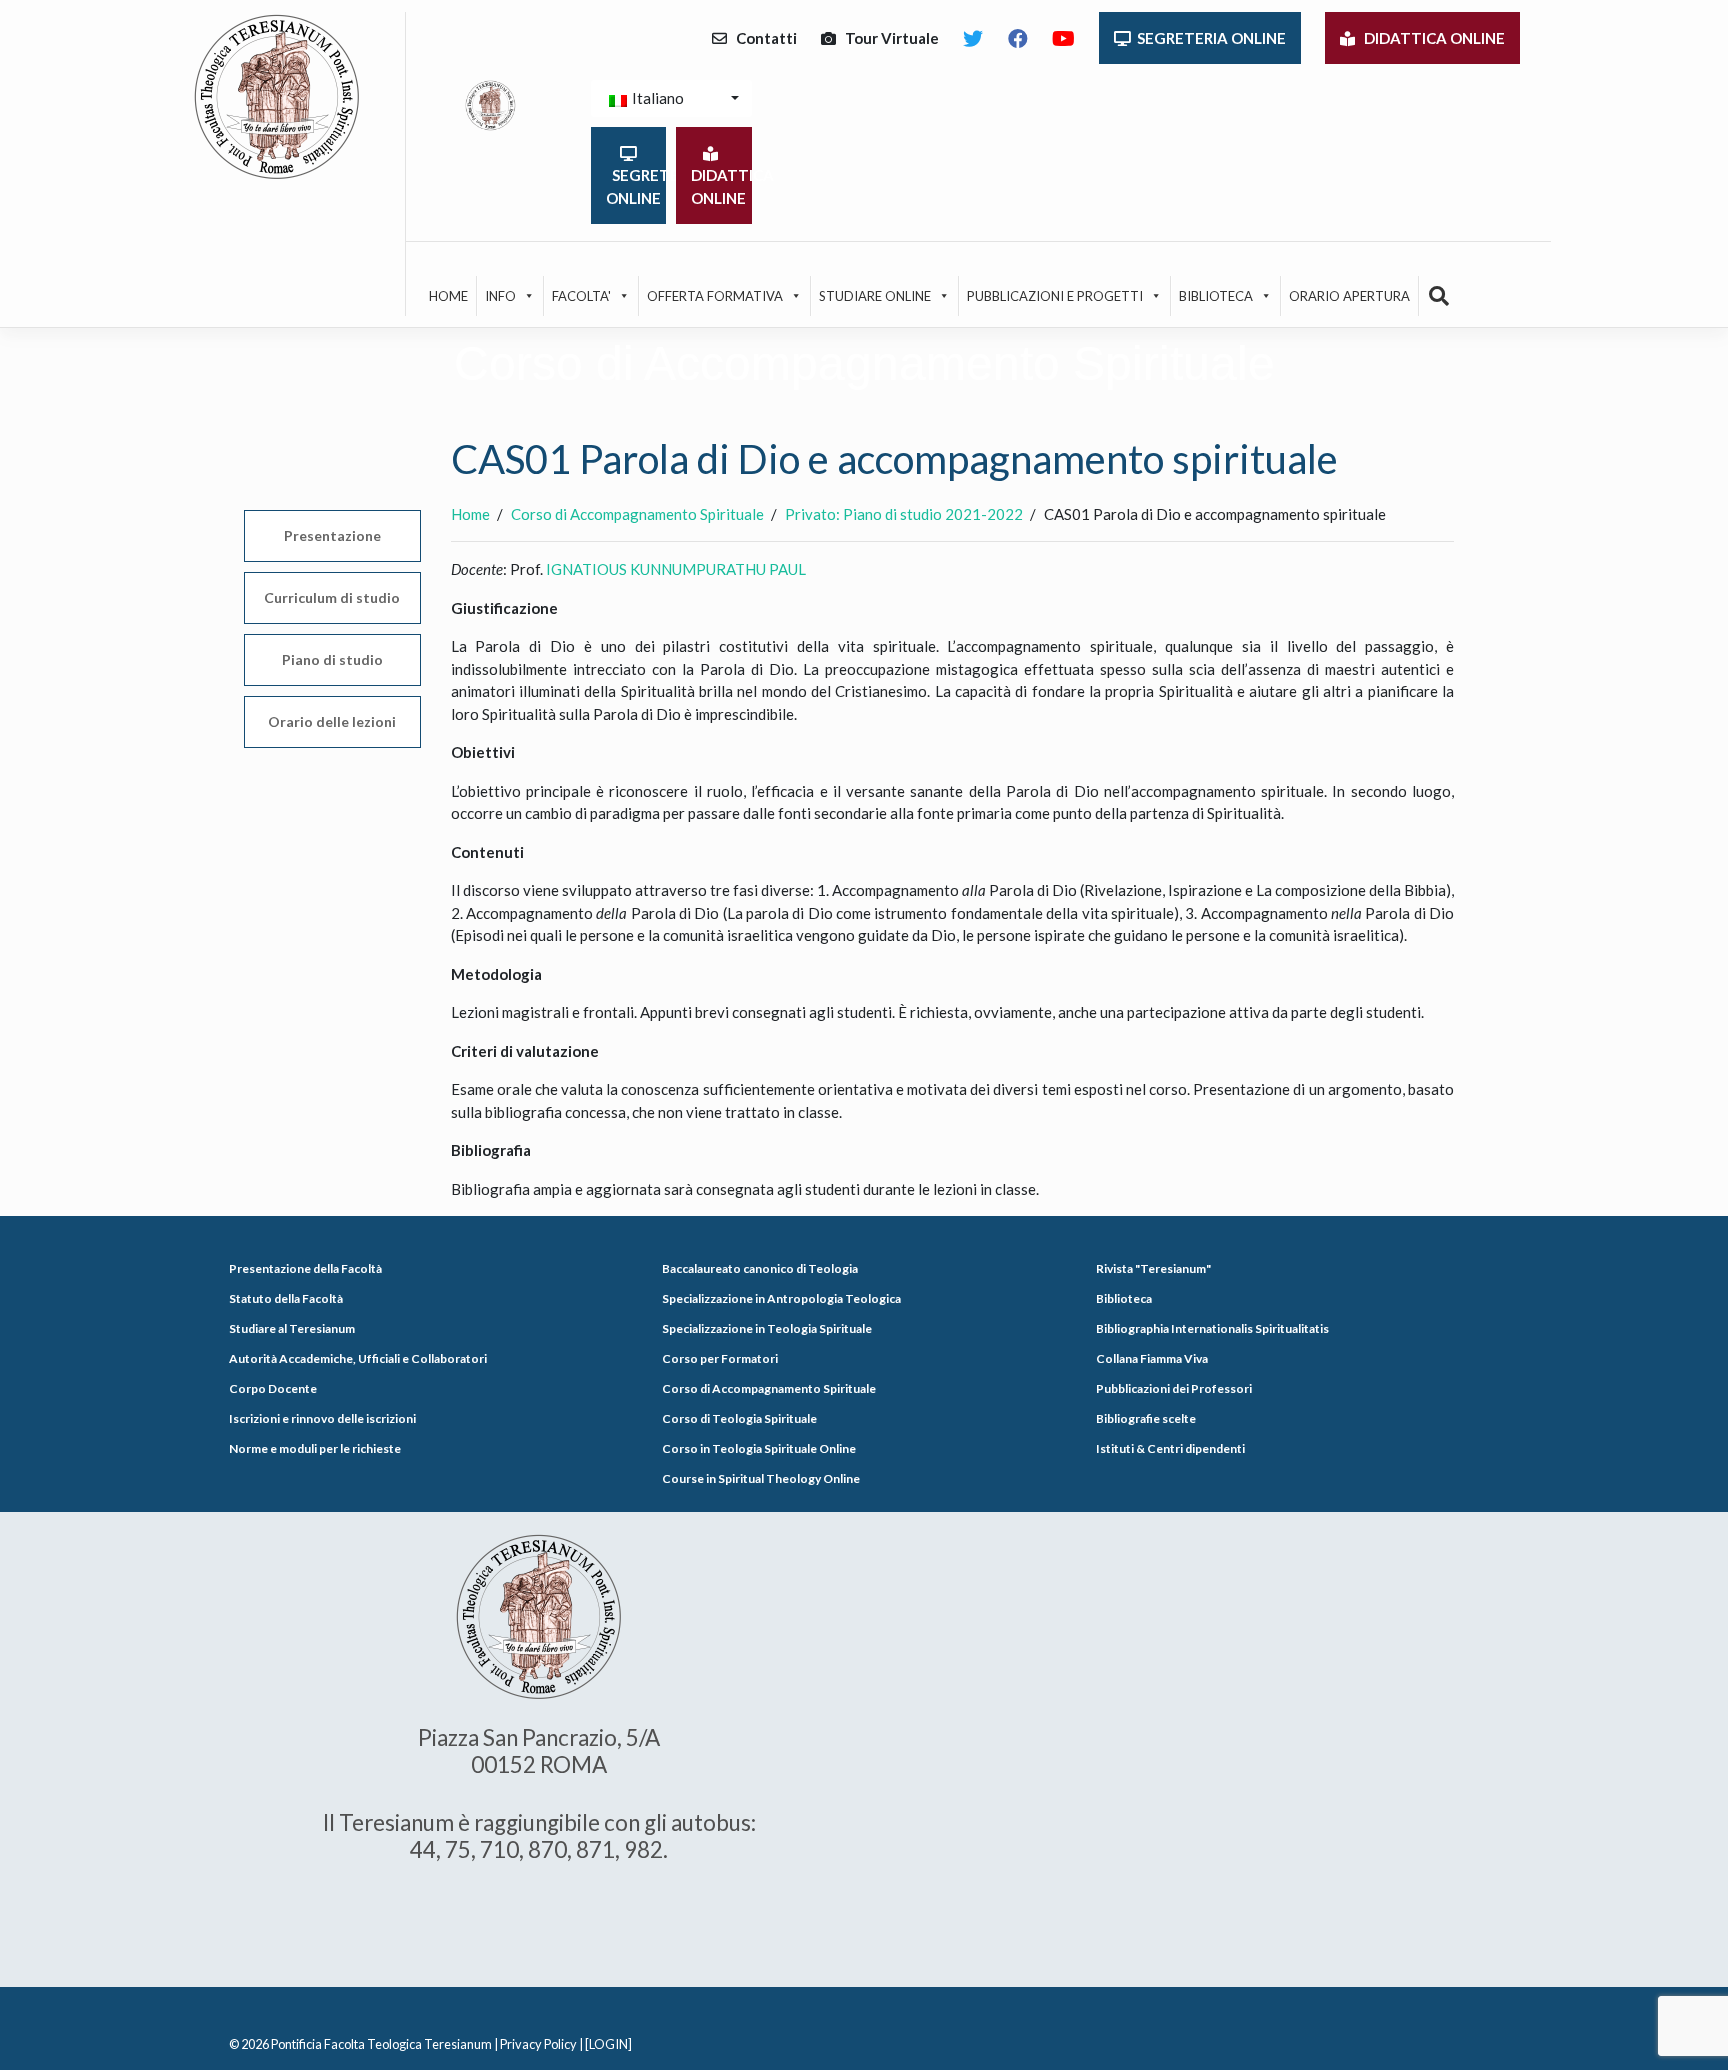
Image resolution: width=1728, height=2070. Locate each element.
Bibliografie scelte (1146, 1418)
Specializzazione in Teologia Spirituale (767, 1328)
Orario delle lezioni (332, 721)
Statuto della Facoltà (286, 1298)
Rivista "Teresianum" (1153, 1268)
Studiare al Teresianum (292, 1328)
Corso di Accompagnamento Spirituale (769, 1388)
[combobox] (671, 98)
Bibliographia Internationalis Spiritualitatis (1212, 1328)
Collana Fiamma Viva (1152, 1358)
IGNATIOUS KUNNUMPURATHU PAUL (677, 569)
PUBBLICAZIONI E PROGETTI (1055, 296)
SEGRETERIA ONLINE (1208, 38)
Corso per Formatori (720, 1358)
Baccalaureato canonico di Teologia (760, 1268)
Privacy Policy (538, 2044)
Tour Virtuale (887, 38)
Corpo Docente (273, 1388)
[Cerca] (1439, 296)
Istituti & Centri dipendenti (1170, 1448)
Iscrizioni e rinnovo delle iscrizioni (322, 1418)
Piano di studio (332, 659)
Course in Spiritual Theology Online (761, 1478)
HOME (448, 296)
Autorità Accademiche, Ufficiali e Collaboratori (358, 1358)
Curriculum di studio (332, 597)
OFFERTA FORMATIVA (715, 296)
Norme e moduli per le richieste (315, 1448)
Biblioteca (1124, 1298)
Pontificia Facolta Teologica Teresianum (381, 2044)
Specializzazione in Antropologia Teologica (781, 1298)
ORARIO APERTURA (1349, 296)
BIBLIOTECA (1216, 296)
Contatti (762, 38)
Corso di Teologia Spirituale (739, 1418)
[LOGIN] (608, 2044)
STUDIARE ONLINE (875, 296)
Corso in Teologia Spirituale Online (759, 1448)
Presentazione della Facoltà (305, 1268)
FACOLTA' (581, 296)
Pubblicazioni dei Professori (1174, 1388)
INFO (500, 296)
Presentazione (332, 535)
